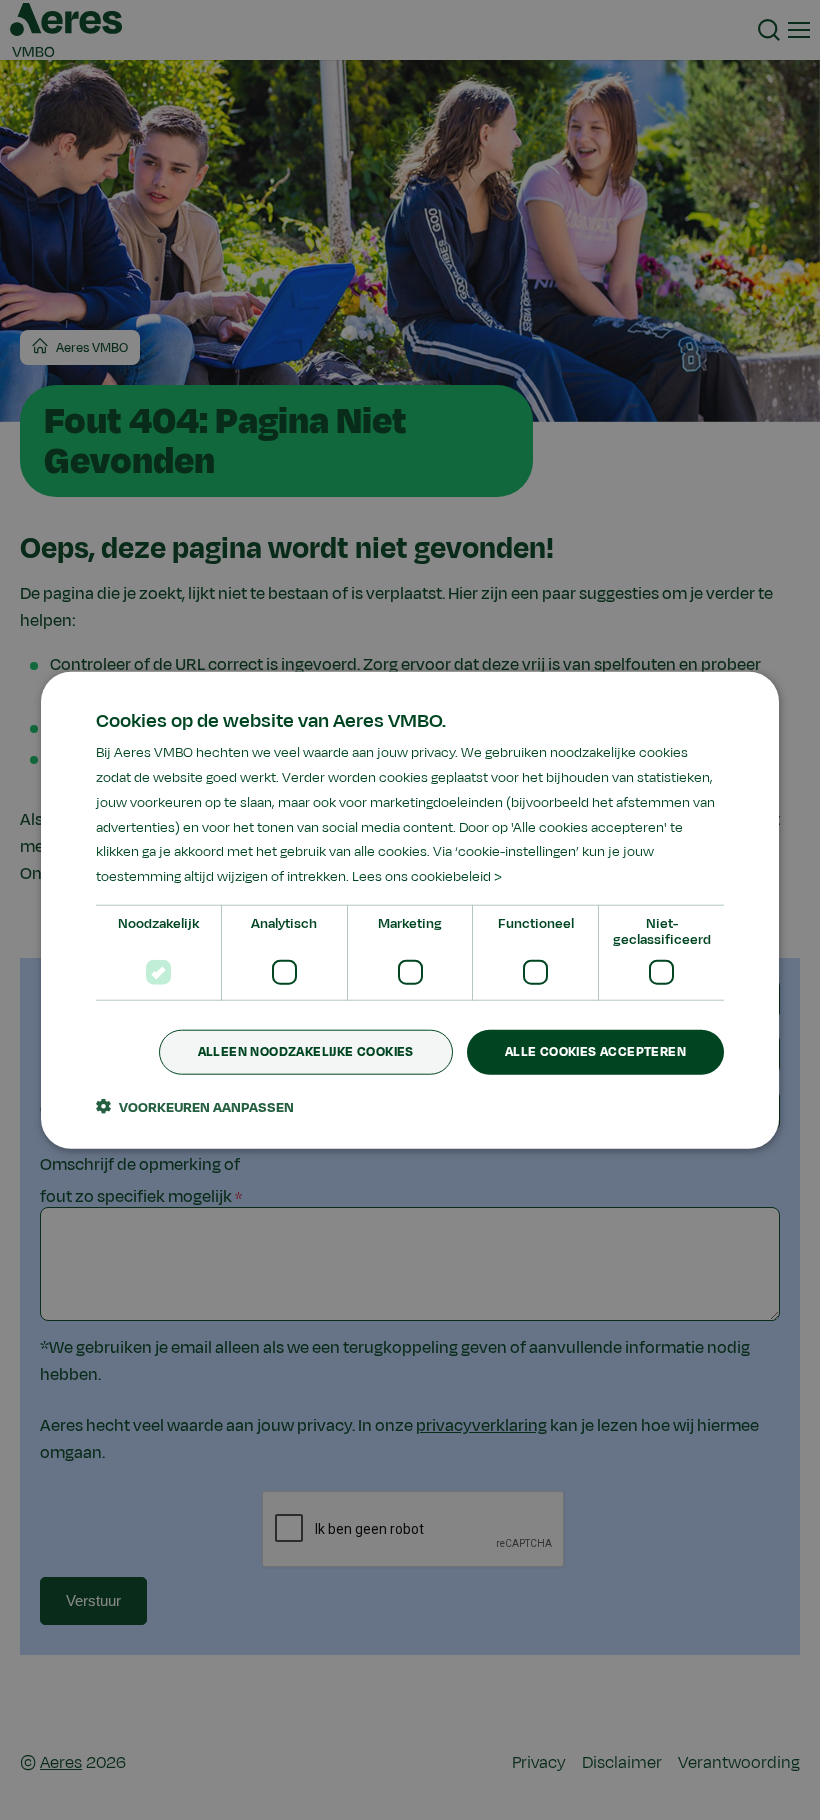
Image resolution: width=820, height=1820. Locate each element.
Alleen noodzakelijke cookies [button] (306, 1052)
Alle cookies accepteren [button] (595, 1052)
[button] (195, 1106)
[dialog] (410, 910)
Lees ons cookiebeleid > (427, 876)
